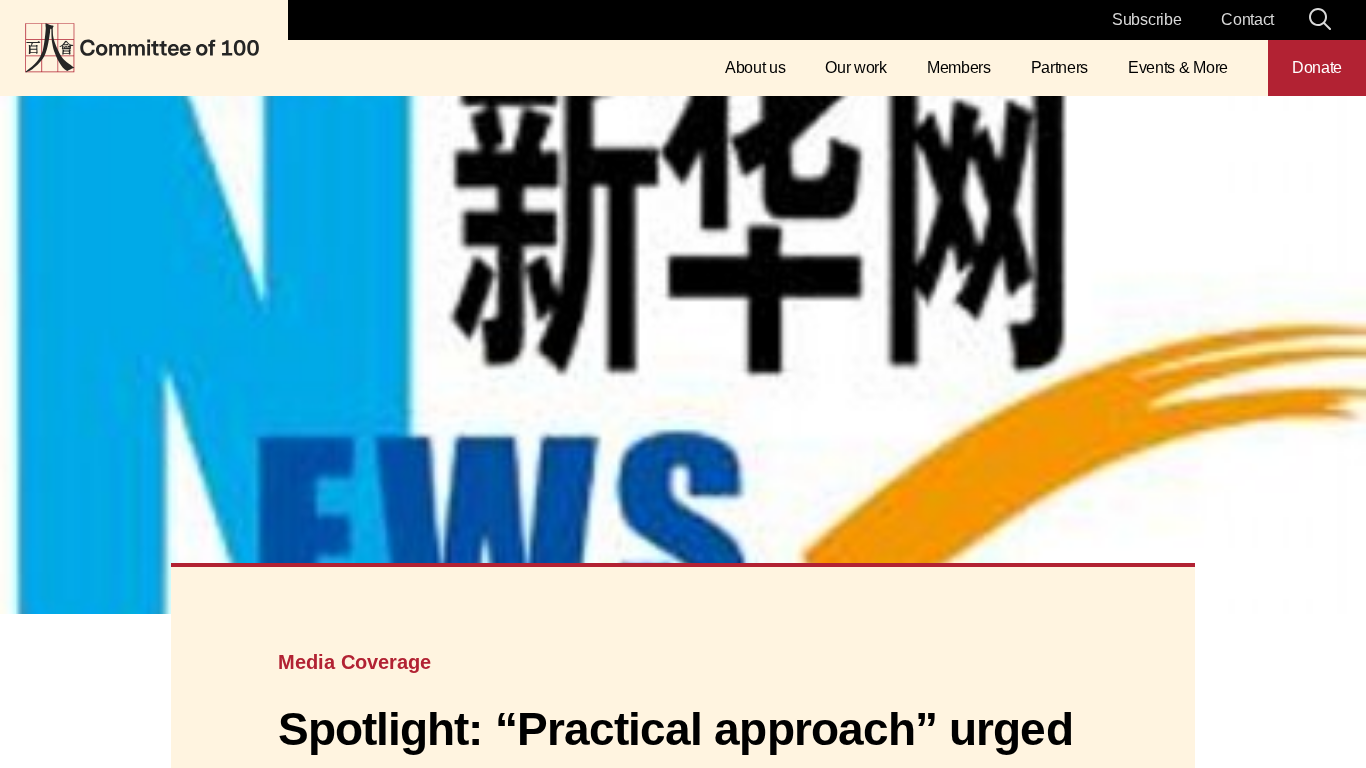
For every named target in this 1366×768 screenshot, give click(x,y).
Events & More (1178, 67)
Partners (1059, 67)
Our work (855, 67)
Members (959, 67)
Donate (1317, 67)
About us (755, 67)
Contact (1247, 19)
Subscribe (1146, 19)
